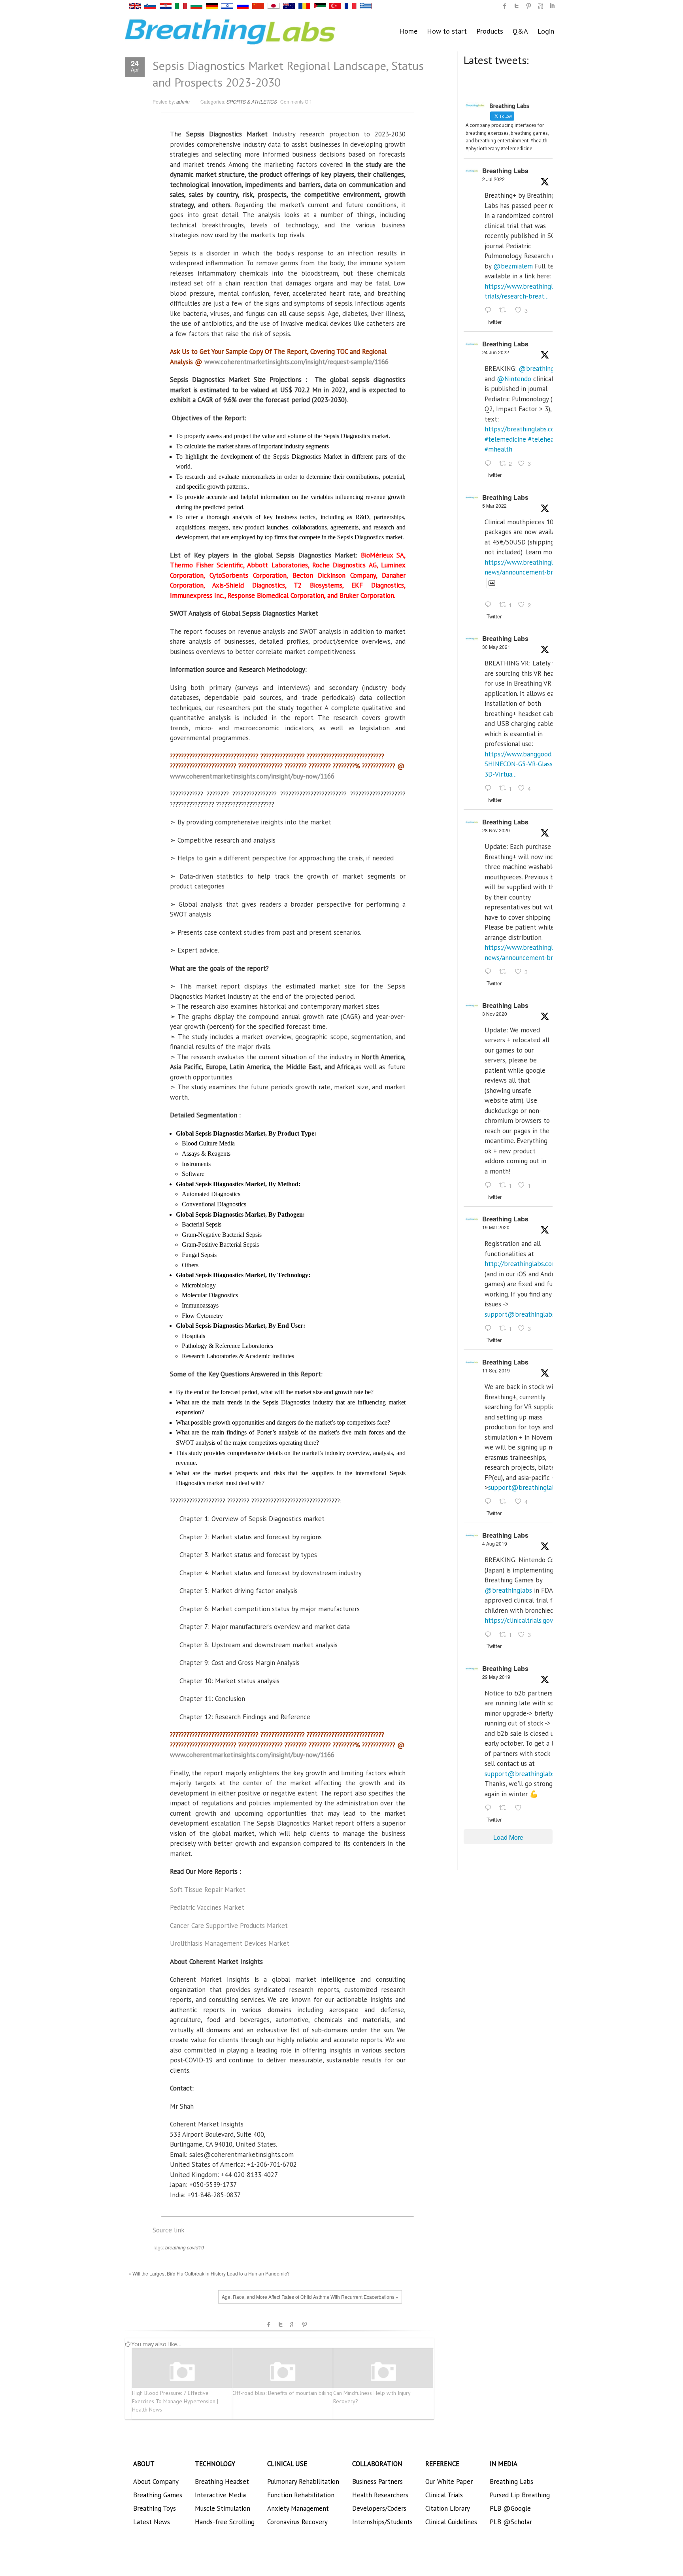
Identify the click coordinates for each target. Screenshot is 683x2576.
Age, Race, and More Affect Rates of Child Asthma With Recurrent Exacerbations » (310, 2297)
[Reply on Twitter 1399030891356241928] (490, 788)
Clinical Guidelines (451, 2522)
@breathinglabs (542, 369)
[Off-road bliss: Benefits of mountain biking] (283, 2372)
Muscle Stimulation (223, 2508)
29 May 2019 (496, 1677)
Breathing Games (158, 2495)
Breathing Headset (222, 2482)
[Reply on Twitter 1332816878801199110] (490, 972)
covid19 (195, 2247)
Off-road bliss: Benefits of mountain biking (282, 2393)
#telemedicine (505, 439)
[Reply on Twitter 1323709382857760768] (490, 1185)
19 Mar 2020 (496, 1227)
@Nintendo (514, 379)
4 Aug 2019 (495, 1543)
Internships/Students (382, 2522)
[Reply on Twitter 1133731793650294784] (490, 1808)
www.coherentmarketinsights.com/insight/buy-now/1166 (252, 776)
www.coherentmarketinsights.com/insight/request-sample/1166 (296, 362)
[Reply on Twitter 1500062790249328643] (490, 605)
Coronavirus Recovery (297, 2522)
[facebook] (505, 6)
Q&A (520, 31)
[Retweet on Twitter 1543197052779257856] (505, 311)
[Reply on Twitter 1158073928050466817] (490, 1635)
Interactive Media (220, 2495)
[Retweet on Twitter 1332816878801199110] (505, 972)
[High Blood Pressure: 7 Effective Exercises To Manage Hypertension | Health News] (182, 2372)
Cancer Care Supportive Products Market (229, 1926)
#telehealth (545, 439)
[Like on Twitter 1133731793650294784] (521, 1808)
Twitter (281, 2325)
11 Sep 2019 (496, 1370)
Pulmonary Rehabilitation (303, 2482)
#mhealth (498, 449)
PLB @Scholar (511, 2522)
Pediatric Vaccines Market (207, 1907)
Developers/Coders (379, 2508)
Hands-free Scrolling (225, 2522)
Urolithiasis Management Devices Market (230, 1943)
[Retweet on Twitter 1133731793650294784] (505, 1808)
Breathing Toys (155, 2508)
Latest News (152, 2522)
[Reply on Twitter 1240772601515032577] (490, 1329)
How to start (447, 31)
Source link (169, 2230)
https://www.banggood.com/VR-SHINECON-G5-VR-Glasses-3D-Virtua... (531, 764)
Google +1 (292, 2325)
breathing (175, 2247)
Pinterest (304, 2325)
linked (552, 6)
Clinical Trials (444, 2495)
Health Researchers (380, 2495)
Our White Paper (449, 2482)
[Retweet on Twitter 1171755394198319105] (505, 1502)
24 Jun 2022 (496, 352)
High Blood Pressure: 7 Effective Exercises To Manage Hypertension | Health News (175, 2401)
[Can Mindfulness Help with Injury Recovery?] (383, 2372)
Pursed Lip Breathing (520, 2495)
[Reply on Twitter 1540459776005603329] (490, 464)
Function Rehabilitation (301, 2495)
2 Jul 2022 (493, 179)
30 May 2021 (496, 647)
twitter (517, 6)
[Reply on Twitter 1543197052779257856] (490, 311)
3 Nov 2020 (495, 1014)
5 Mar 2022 (494, 506)
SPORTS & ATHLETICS (252, 101)
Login (546, 31)
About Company (156, 2482)
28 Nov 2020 (496, 830)
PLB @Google (510, 2508)
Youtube (540, 6)
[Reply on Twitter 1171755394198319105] (490, 1502)
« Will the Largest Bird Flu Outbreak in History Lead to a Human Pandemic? (209, 2273)
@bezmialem (513, 266)
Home (408, 31)
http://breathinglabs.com (521, 1264)
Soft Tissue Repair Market (208, 1890)
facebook (269, 2325)
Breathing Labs (505, 171)
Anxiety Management (298, 2508)
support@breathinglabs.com (526, 1314)
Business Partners (377, 2482)
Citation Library (448, 2508)
